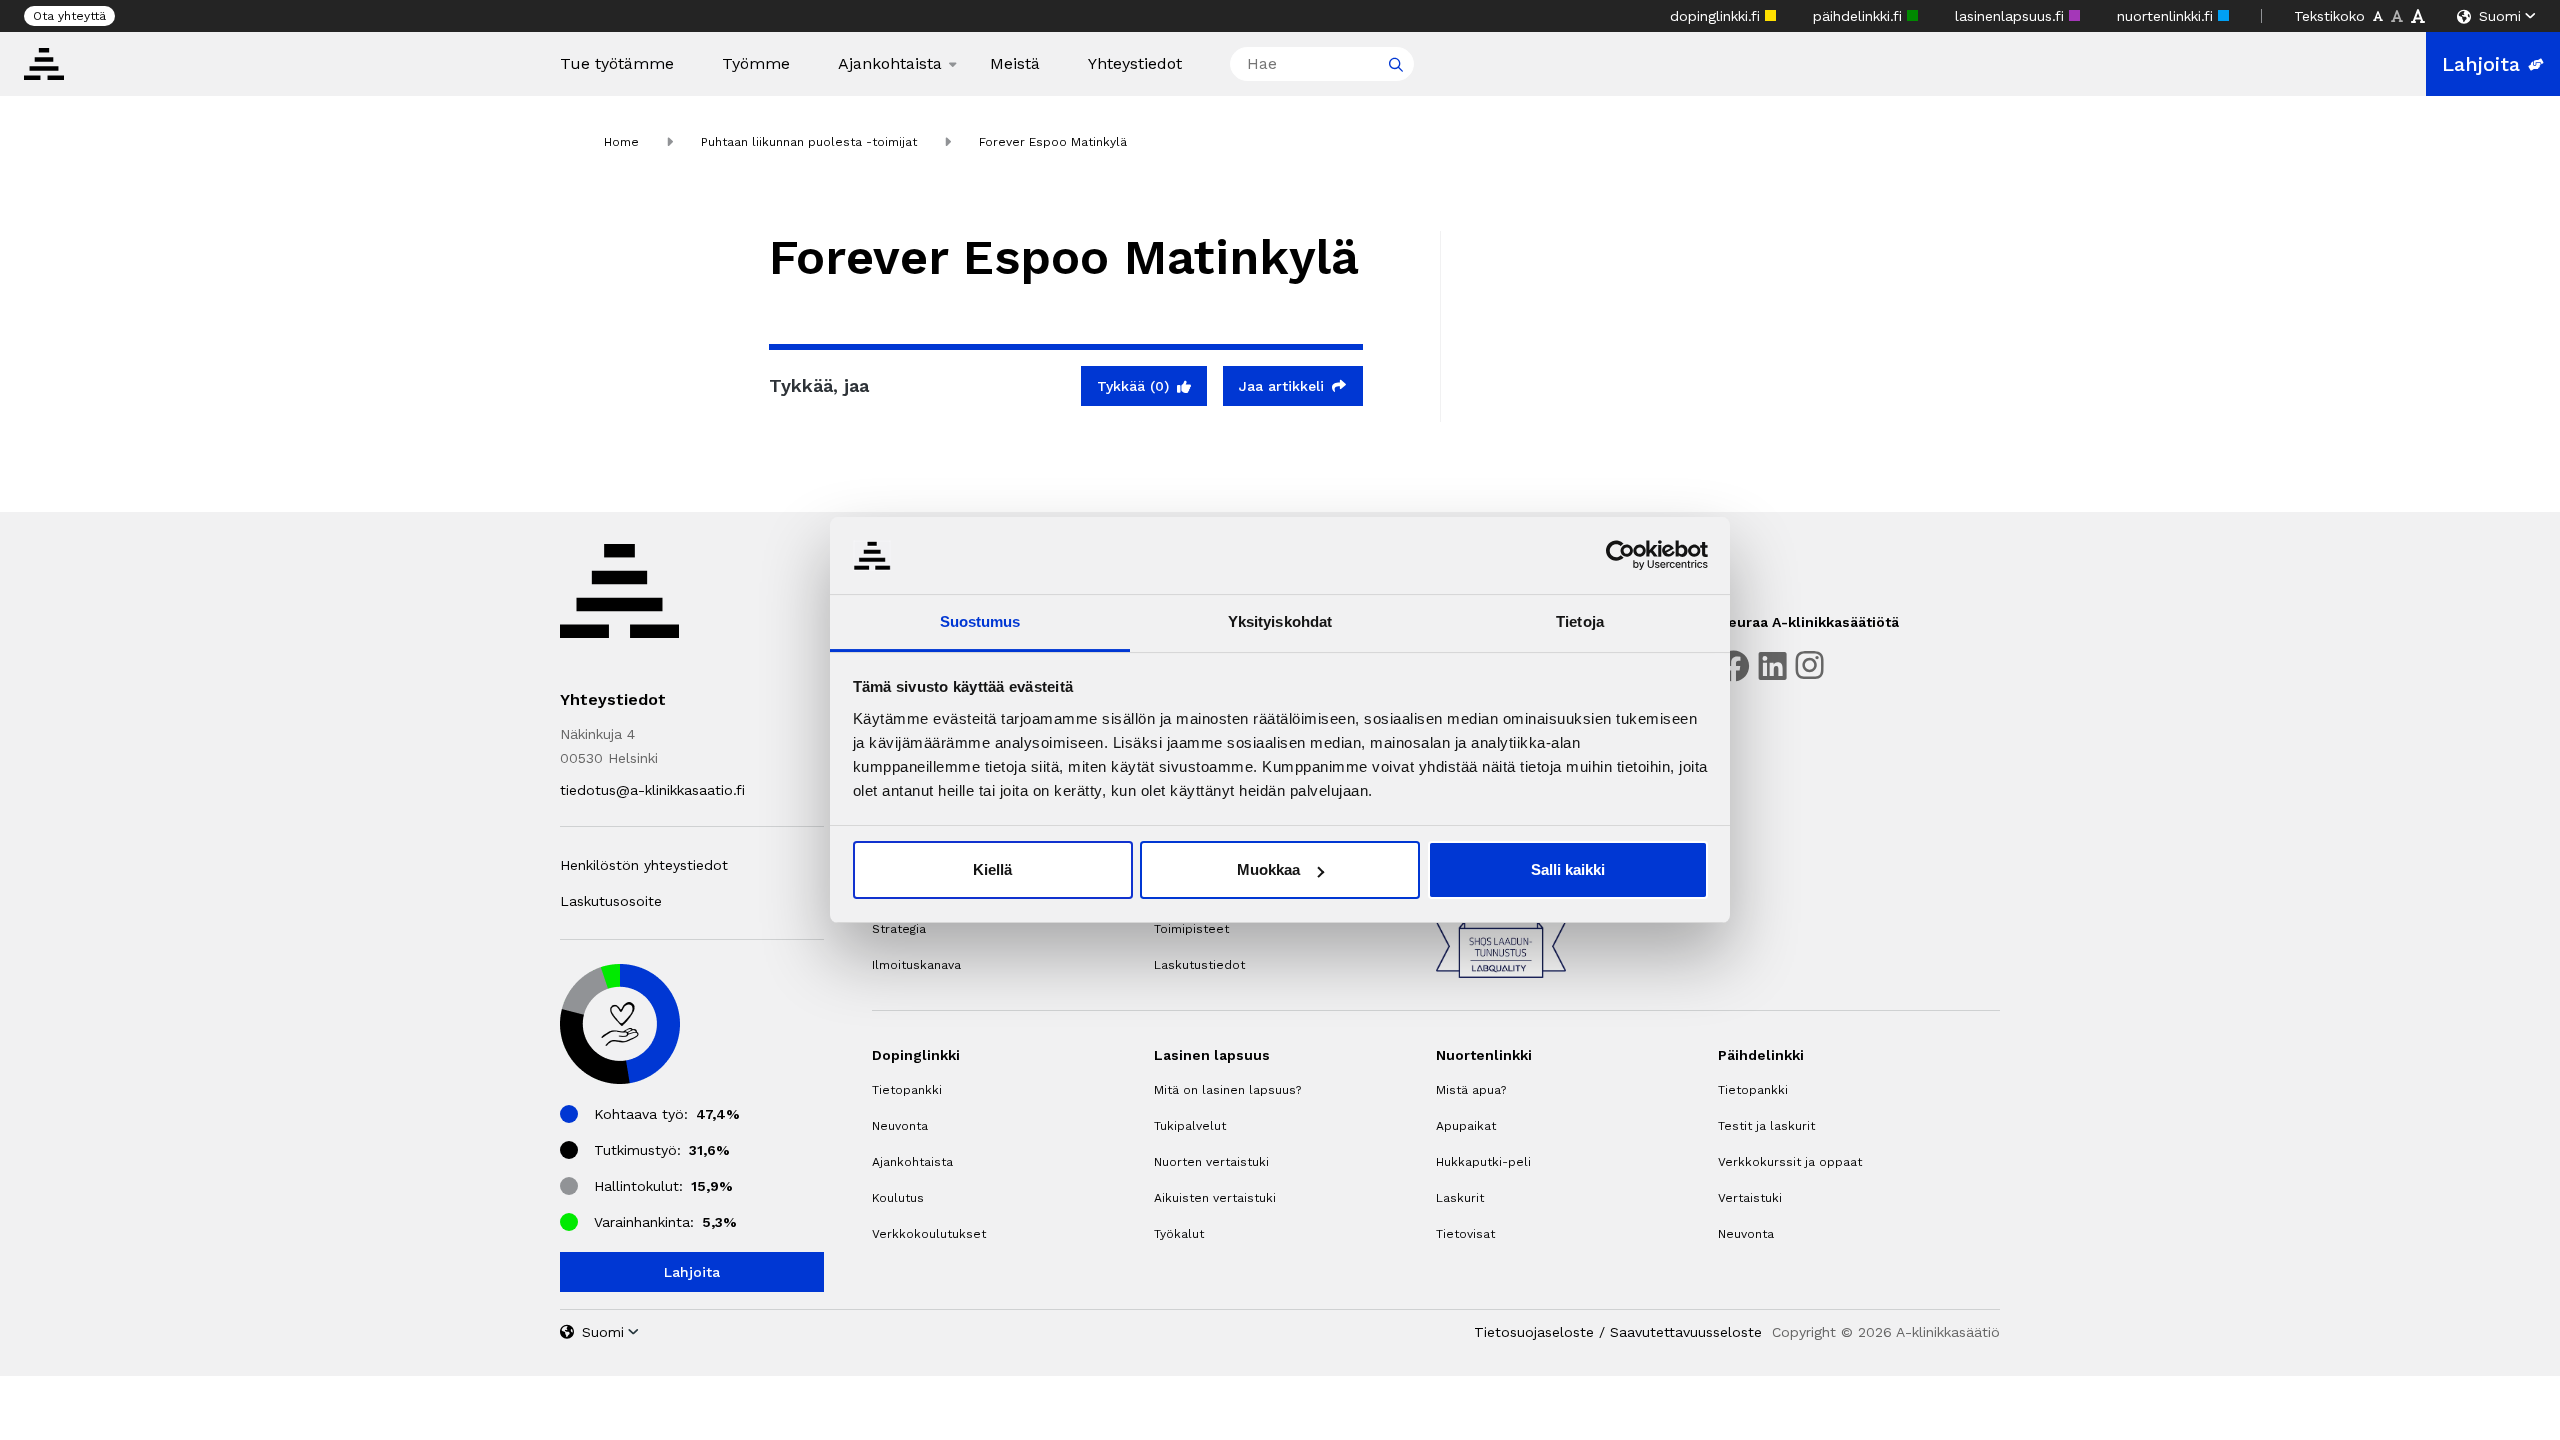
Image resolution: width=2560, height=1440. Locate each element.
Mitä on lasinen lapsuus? (1227, 1090)
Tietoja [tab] (1580, 621)
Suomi (2500, 16)
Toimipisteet (1191, 929)
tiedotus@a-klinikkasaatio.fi (652, 790)
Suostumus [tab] (980, 621)
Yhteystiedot (1135, 64)
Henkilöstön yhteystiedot (644, 865)
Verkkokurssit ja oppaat (1790, 1162)
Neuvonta (900, 1126)
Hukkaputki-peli (1483, 1162)
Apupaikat (1466, 1126)
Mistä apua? (1471, 1090)
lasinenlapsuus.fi (2012, 16)
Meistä (1015, 64)
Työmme (756, 64)
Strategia (899, 929)
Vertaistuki (1750, 1198)
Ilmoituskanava (916, 965)
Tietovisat (1465, 1234)
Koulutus (898, 1198)
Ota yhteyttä (69, 16)
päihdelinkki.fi (1860, 16)
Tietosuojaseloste (1534, 1332)
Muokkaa (1268, 869)
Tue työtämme (617, 64)
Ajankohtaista (890, 64)
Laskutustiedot (1199, 965)
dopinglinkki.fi (1717, 16)
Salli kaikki (1568, 869)
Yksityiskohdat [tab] (1280, 621)
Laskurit (1460, 1198)
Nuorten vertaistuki (1211, 1162)
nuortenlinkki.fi (2167, 16)
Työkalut (1179, 1234)
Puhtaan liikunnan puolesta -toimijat (809, 142)
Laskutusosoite (611, 901)
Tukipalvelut (1190, 1126)
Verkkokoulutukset (929, 1234)
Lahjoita (2481, 64)
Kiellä (992, 869)
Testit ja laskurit (1766, 1126)
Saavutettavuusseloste (1686, 1332)
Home (621, 142)
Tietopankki (907, 1090)
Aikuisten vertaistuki (1215, 1198)
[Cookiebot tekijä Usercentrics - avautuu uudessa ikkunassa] (1620, 555)
